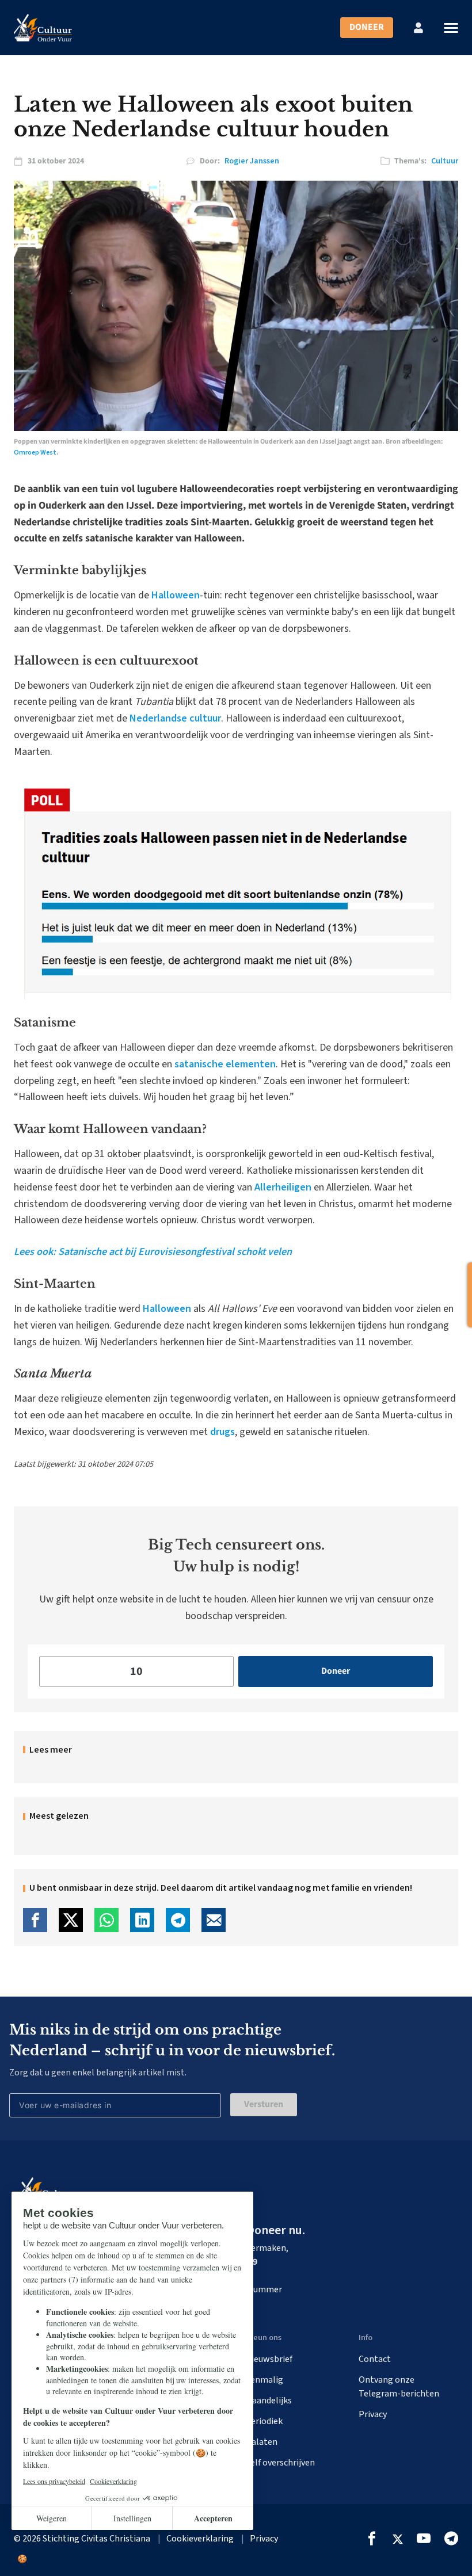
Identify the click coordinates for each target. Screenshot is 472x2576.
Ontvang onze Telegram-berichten (399, 2387)
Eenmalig (264, 2380)
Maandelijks (269, 2401)
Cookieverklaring (200, 2539)
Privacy (373, 2414)
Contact (375, 2359)
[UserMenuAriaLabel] (418, 28)
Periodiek (264, 2421)
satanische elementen (225, 1064)
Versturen (264, 2104)
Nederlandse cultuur (175, 718)
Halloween (176, 595)
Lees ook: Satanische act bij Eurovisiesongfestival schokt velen (153, 1252)
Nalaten (261, 2442)
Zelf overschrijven (280, 2463)
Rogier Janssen (252, 161)
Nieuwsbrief (269, 2359)
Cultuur (445, 161)
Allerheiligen (283, 1187)
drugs (222, 1432)
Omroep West (35, 453)
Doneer (367, 27)
